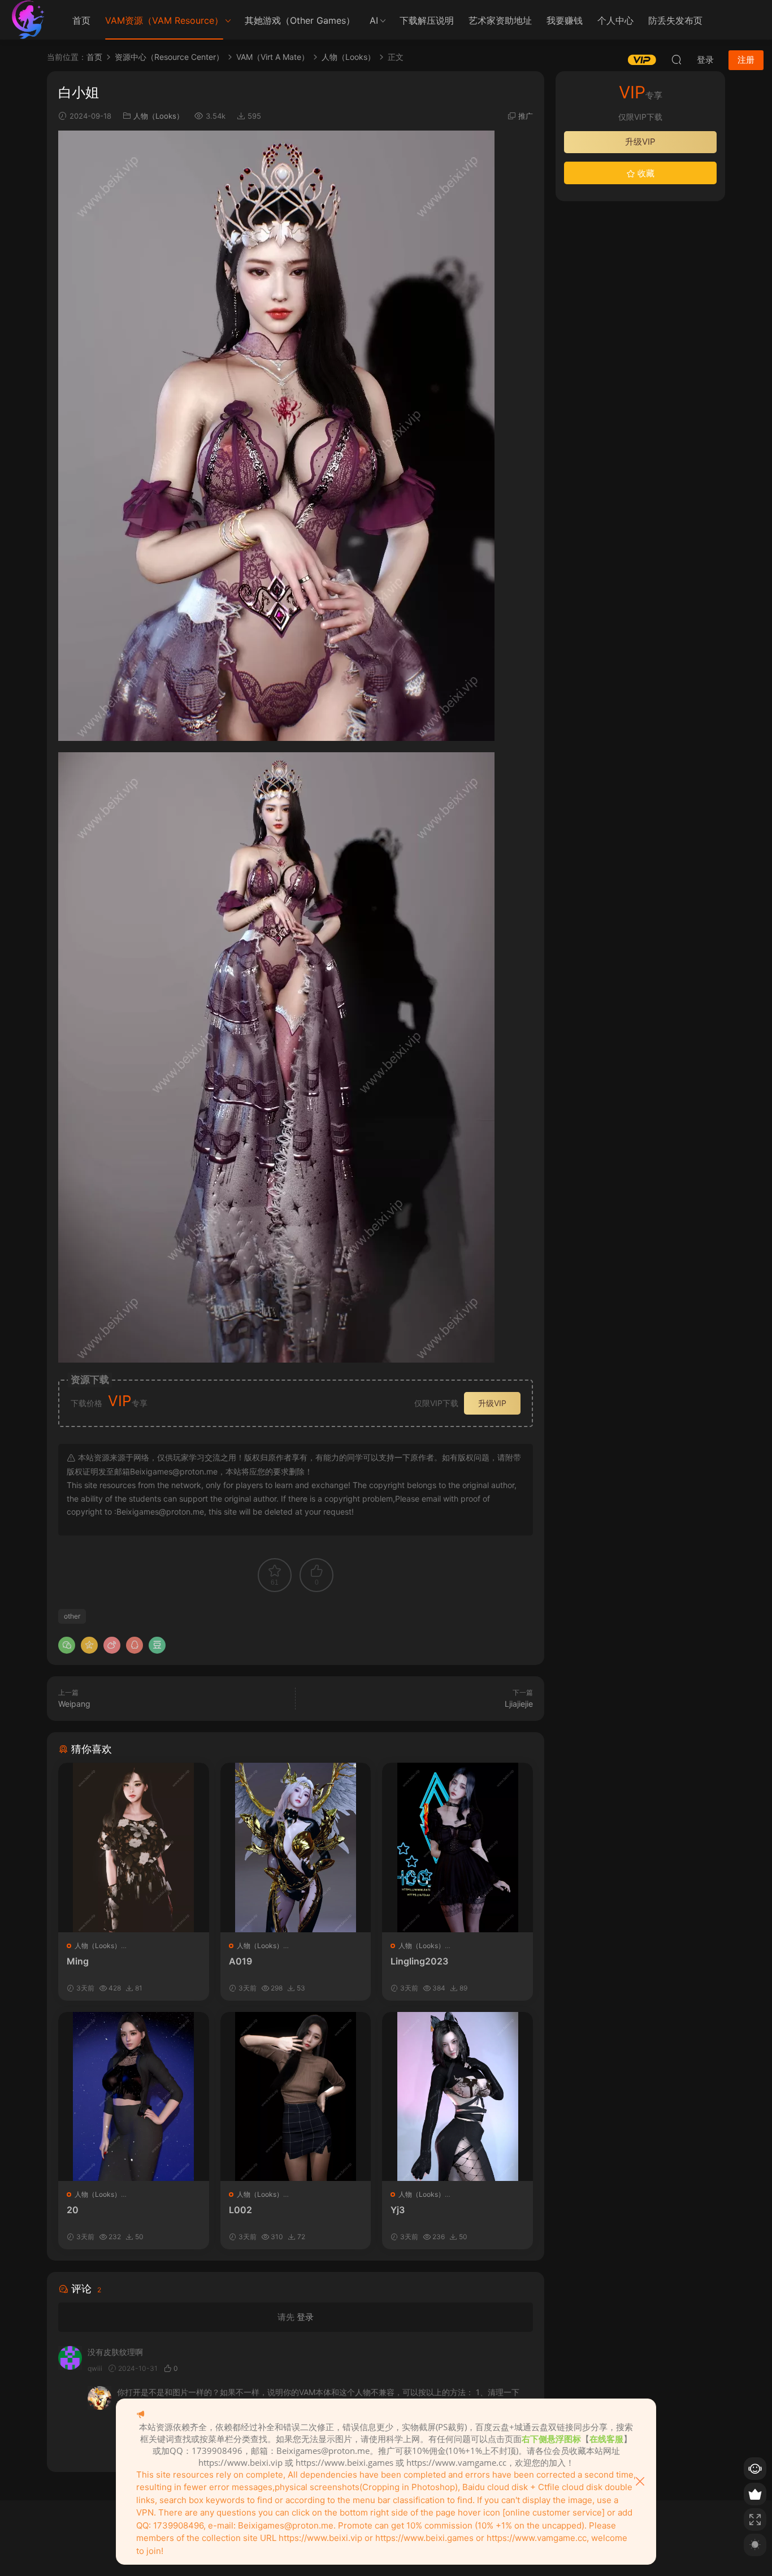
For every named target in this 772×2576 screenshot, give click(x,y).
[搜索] (676, 59)
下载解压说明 (427, 20)
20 (73, 2210)
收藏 (645, 173)
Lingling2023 (419, 1961)
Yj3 (398, 2210)
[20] (134, 2096)
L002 (240, 2210)
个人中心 (615, 20)
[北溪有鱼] (28, 20)
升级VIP (492, 1403)
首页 (81, 20)
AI (374, 20)
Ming (78, 1961)
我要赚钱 (565, 20)
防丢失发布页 (675, 20)
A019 (240, 1961)
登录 (305, 2317)
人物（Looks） (159, 116)
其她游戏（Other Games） (300, 20)
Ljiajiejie (519, 1704)
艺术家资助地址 (500, 20)
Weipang (74, 1704)
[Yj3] (457, 2096)
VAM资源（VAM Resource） (164, 20)
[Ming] (134, 1847)
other (72, 1616)
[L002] (296, 2096)
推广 (526, 116)
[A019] (296, 1847)
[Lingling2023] (457, 1847)
